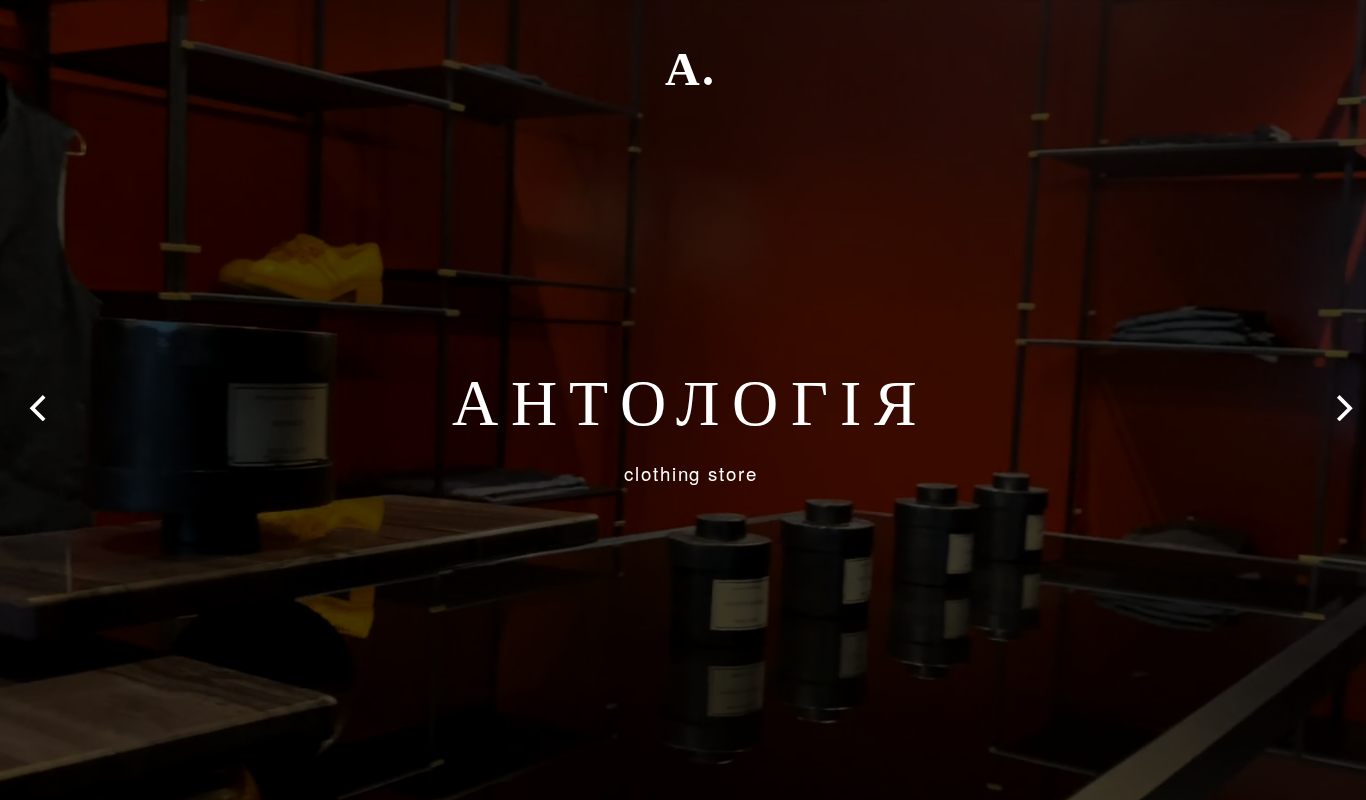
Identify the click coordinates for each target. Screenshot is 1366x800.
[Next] (1342, 408)
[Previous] (40, 408)
